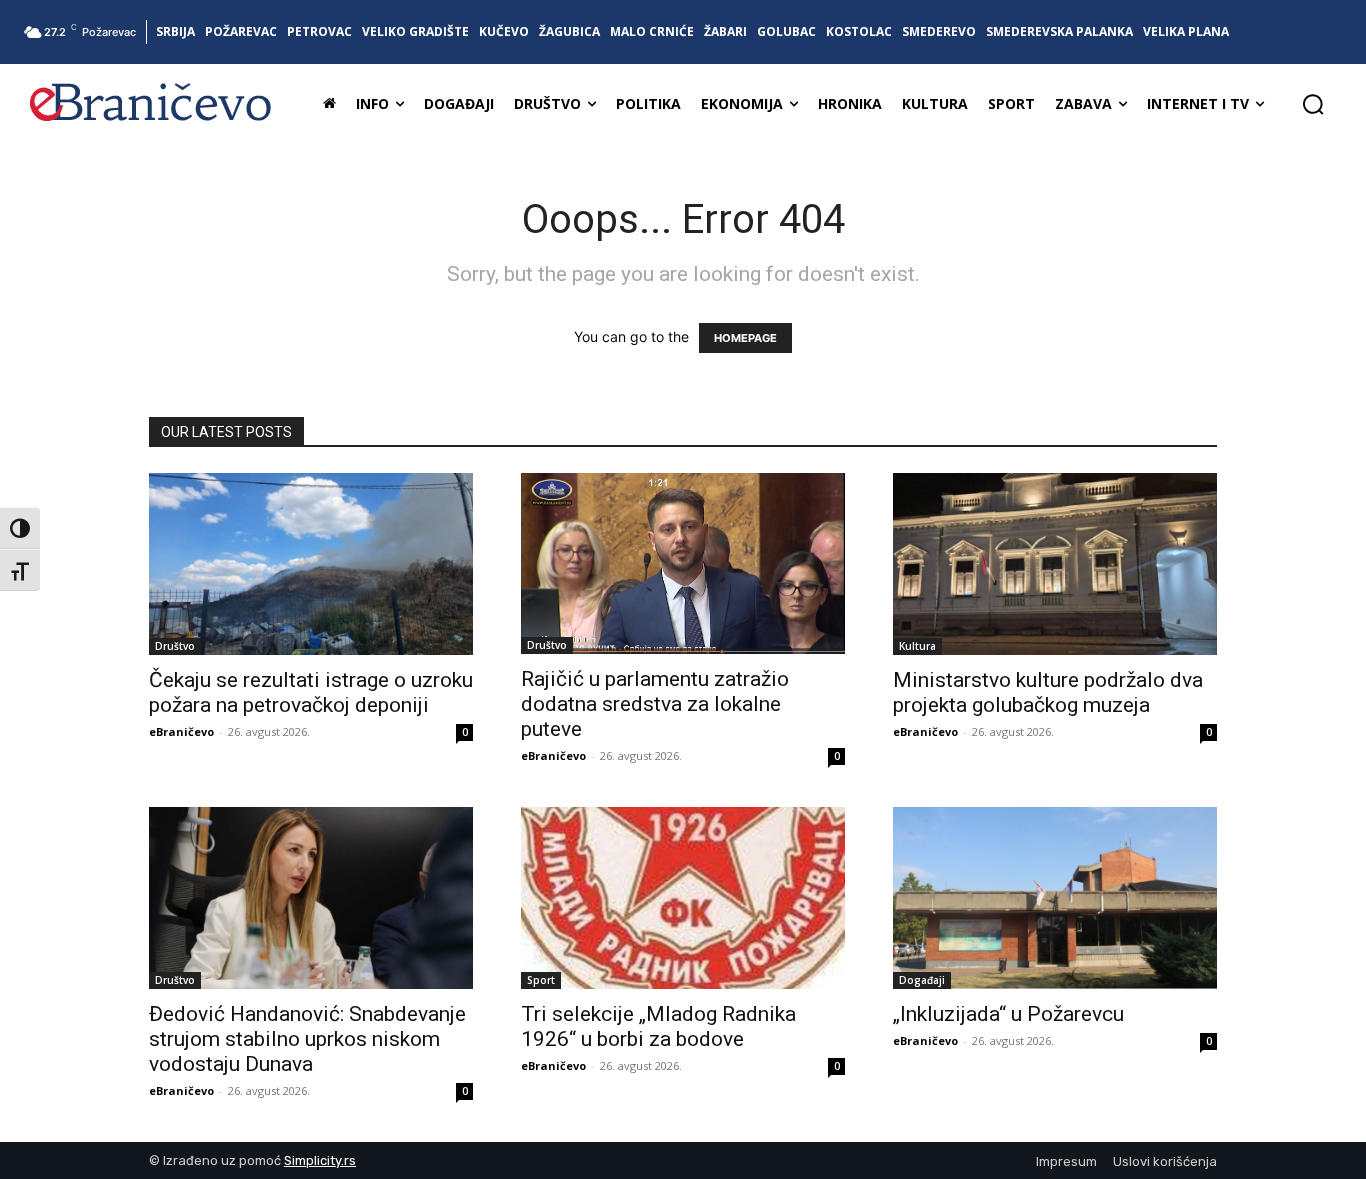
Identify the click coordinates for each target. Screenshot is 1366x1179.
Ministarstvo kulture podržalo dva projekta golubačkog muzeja (1048, 692)
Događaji (922, 980)
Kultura (917, 646)
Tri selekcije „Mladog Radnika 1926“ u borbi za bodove (658, 1026)
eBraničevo (181, 731)
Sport (541, 980)
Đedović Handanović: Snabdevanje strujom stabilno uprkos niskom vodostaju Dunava (307, 1039)
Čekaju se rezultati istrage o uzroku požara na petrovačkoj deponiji (311, 692)
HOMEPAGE (745, 338)
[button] (1313, 104)
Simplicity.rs (320, 1160)
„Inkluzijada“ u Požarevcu (1008, 1014)
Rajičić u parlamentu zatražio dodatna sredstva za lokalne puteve (655, 704)
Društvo (175, 646)
